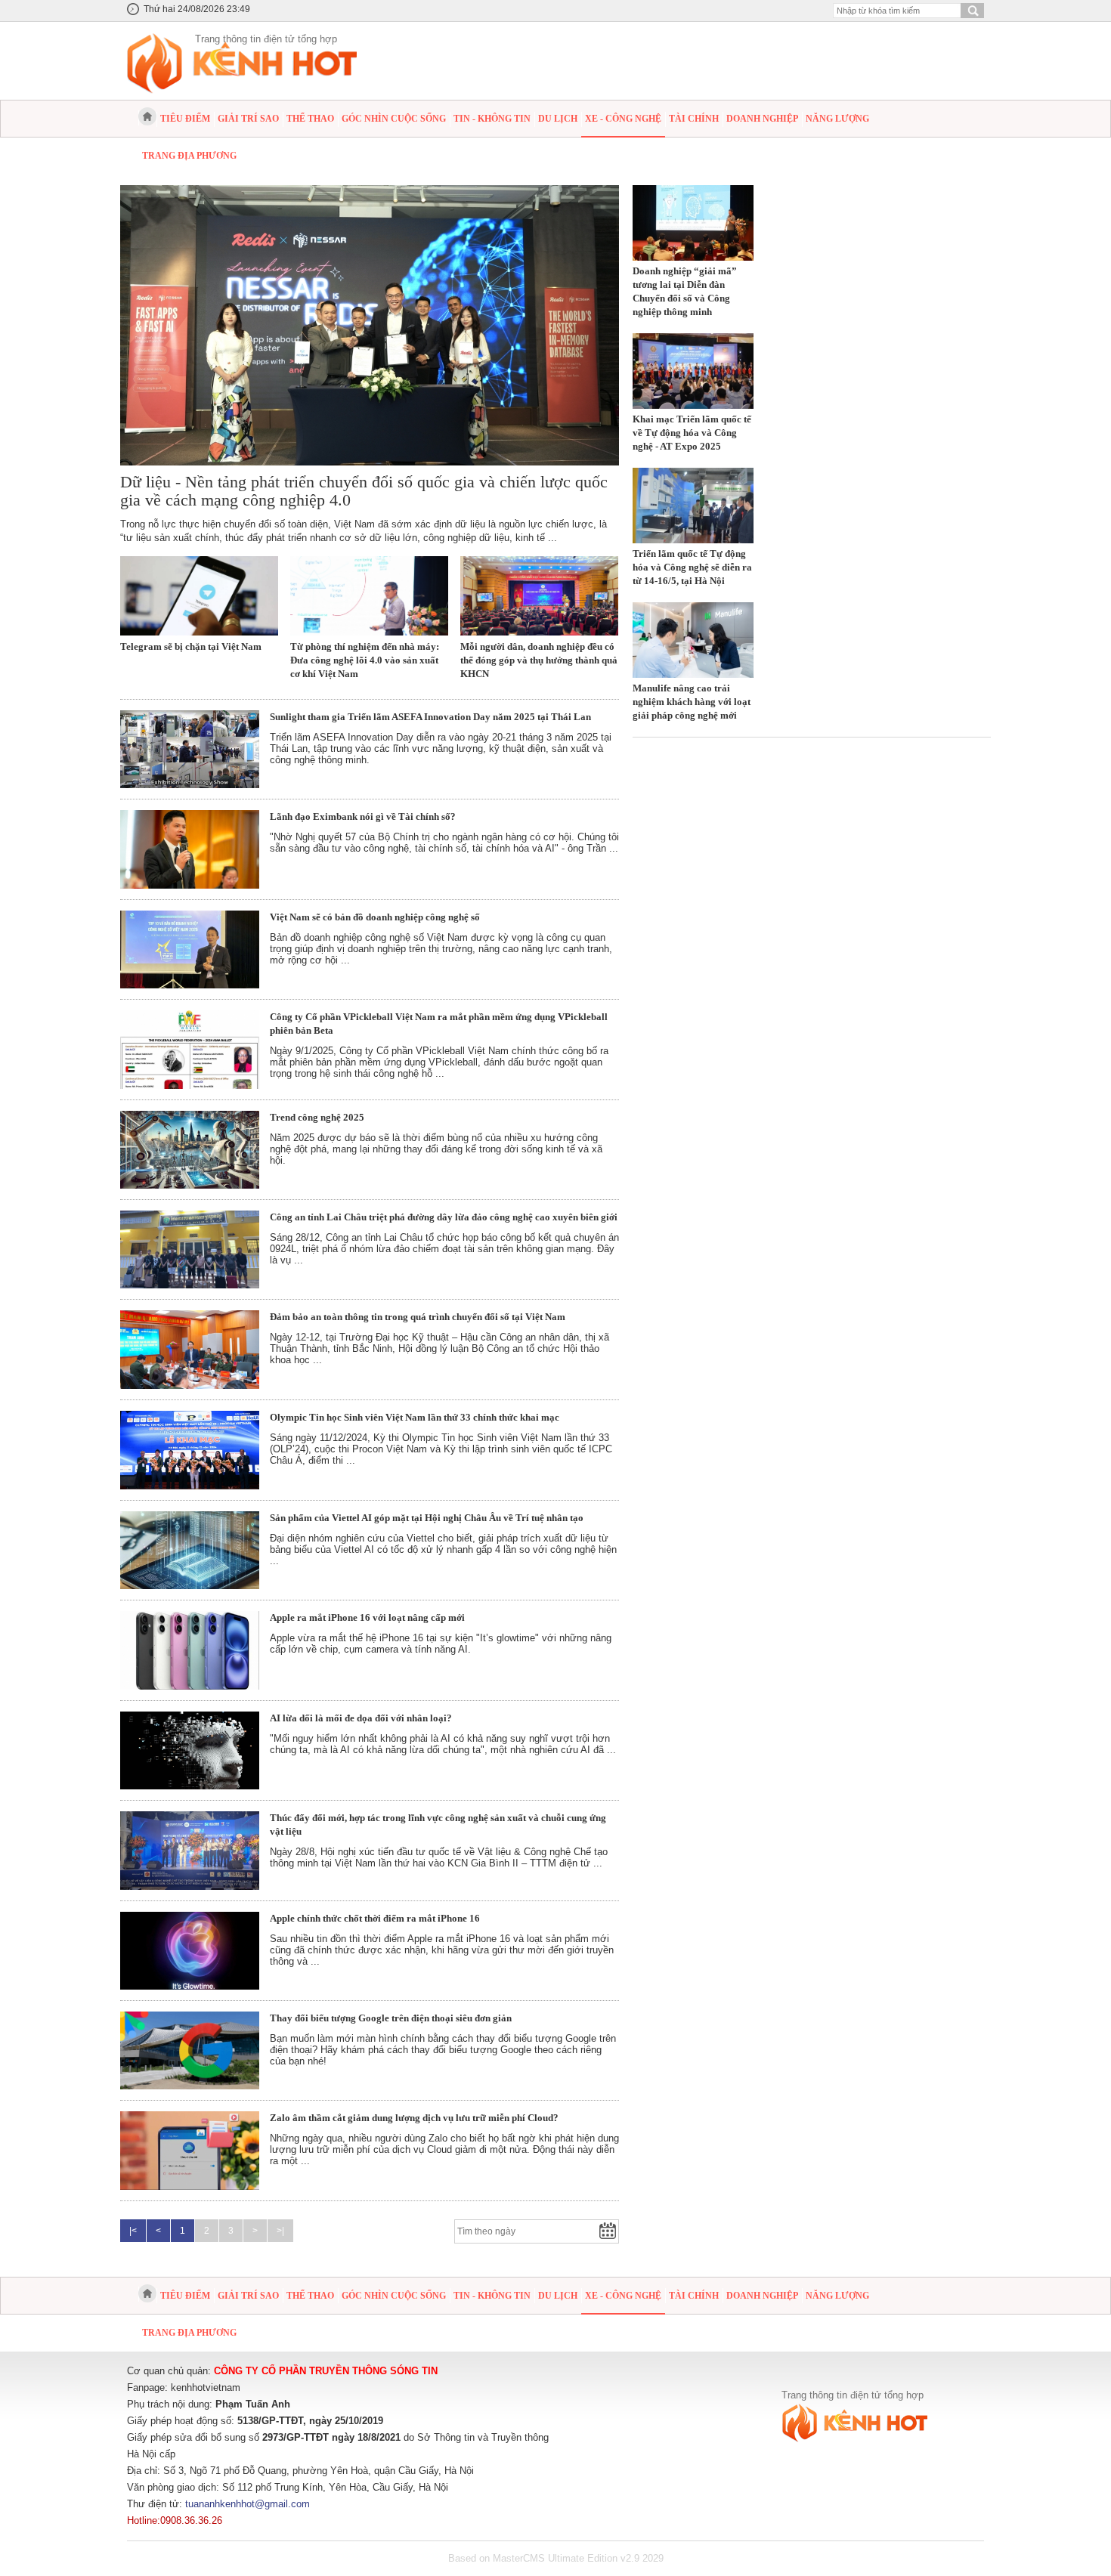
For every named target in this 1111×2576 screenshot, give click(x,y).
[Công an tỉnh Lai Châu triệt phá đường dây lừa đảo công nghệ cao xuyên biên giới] (190, 1249)
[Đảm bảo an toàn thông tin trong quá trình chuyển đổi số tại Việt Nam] (190, 1350)
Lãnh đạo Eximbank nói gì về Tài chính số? (363, 816)
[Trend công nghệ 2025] (190, 1150)
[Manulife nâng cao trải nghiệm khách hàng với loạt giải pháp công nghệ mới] (693, 640)
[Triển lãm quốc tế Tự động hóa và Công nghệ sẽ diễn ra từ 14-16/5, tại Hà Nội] (693, 506)
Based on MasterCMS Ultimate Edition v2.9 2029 (556, 2558)
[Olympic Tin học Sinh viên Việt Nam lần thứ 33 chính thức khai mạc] (190, 1450)
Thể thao (310, 119)
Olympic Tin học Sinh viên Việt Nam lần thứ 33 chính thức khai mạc (415, 1417)
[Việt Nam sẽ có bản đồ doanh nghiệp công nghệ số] (190, 950)
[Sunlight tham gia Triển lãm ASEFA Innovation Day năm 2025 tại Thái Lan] (190, 750)
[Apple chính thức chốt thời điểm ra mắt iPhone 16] (190, 1951)
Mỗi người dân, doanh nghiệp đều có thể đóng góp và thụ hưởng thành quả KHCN (539, 660)
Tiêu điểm (185, 119)
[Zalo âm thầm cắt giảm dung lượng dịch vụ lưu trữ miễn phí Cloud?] (190, 2151)
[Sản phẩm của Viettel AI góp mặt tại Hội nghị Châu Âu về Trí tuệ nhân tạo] (190, 1550)
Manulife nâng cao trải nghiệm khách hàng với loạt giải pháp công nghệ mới (692, 702)
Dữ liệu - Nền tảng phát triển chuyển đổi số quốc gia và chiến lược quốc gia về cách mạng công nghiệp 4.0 (364, 491)
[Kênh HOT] (147, 116)
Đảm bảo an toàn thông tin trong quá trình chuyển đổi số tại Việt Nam (418, 1317)
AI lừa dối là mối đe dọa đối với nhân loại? (361, 1718)
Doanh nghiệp (762, 119)
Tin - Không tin (492, 119)
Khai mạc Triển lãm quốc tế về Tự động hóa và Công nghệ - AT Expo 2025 (692, 433)
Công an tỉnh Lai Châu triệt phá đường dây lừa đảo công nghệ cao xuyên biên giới (444, 1217)
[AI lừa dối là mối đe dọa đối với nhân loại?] (190, 1750)
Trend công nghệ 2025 (317, 1117)
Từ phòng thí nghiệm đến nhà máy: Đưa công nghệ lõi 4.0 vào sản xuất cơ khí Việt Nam (365, 660)
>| (280, 2231)
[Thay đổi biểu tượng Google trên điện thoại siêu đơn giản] (190, 2051)
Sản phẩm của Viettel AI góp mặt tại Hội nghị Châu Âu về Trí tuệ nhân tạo (427, 1518)
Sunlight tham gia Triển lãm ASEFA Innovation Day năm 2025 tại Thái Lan (430, 717)
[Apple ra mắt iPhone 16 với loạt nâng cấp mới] (190, 1650)
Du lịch (558, 119)
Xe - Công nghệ (623, 119)
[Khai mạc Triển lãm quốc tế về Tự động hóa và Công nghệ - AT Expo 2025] (693, 371)
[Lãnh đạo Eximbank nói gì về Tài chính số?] (190, 849)
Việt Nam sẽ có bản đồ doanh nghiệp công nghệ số (375, 917)
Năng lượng (837, 119)
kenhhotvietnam (206, 2387)
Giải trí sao (248, 119)
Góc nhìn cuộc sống (394, 119)
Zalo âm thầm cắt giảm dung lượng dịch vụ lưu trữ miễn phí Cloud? (414, 2118)
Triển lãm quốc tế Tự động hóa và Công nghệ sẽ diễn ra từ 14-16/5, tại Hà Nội (692, 567)
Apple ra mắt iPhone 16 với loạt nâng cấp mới (367, 1617)
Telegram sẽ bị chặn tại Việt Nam (191, 646)
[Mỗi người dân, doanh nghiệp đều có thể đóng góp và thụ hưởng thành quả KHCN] (539, 596)
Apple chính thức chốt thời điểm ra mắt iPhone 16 (375, 1918)
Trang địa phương (189, 156)
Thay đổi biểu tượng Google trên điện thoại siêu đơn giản (391, 2018)
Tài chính (694, 119)
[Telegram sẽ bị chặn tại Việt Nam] (199, 596)
